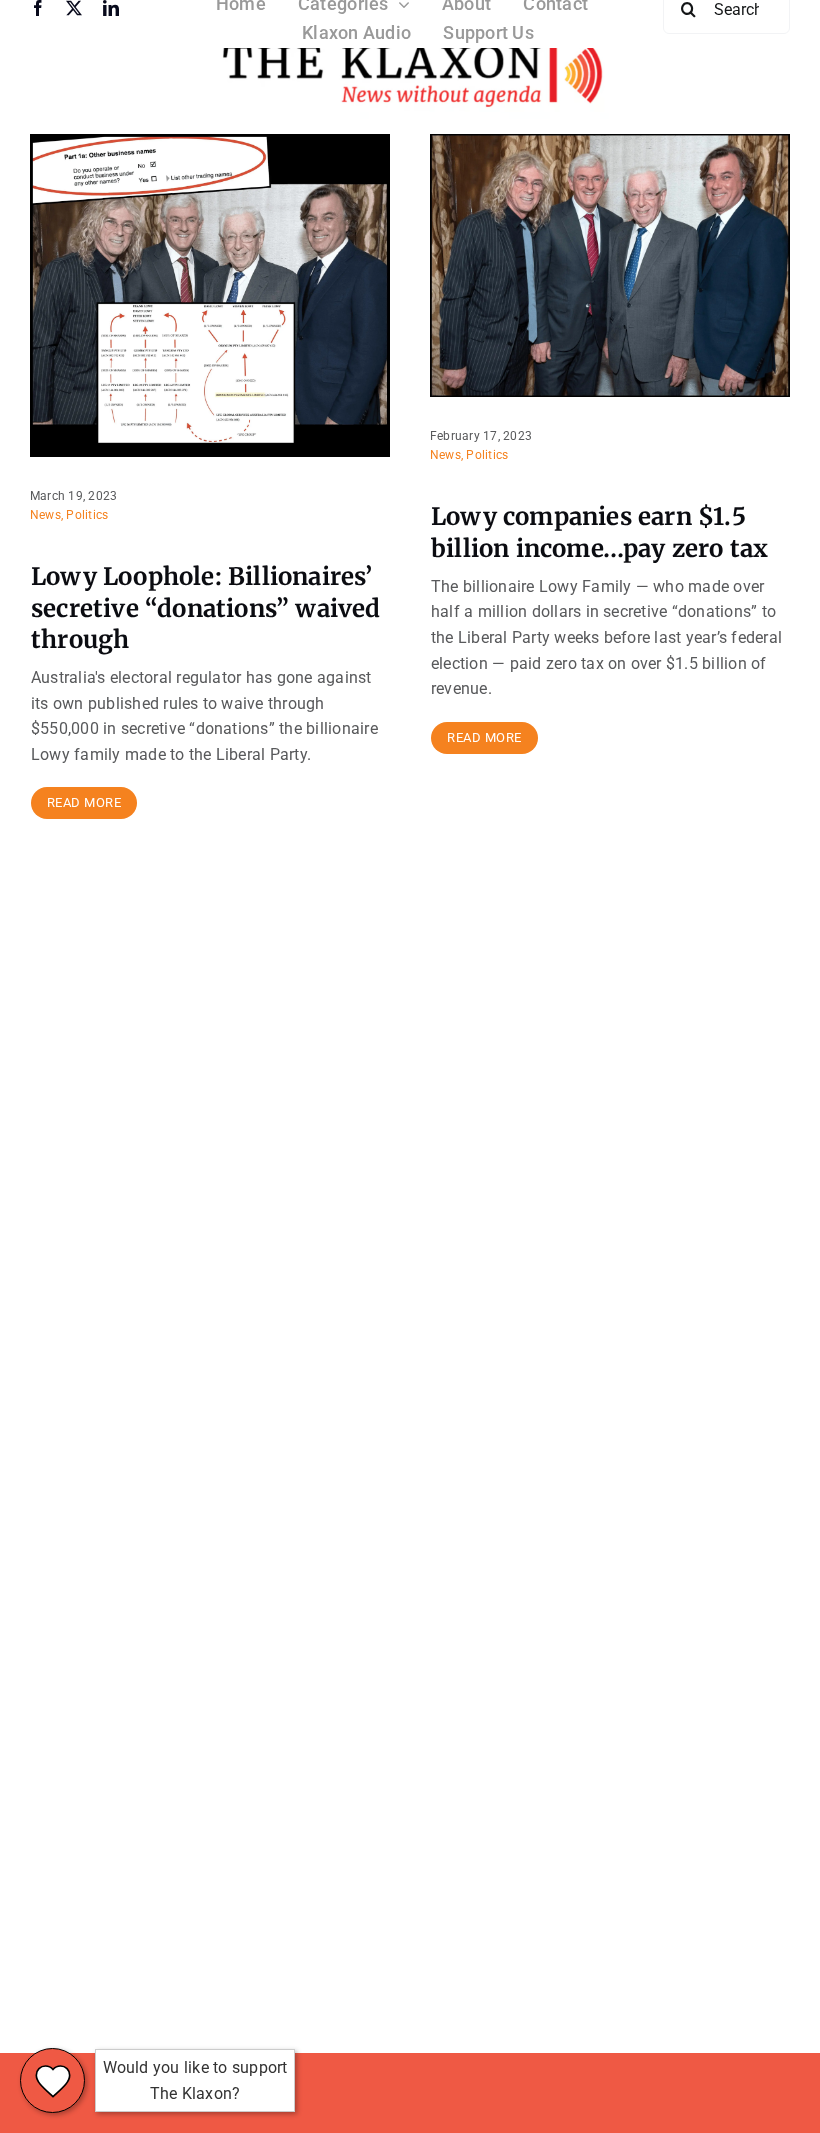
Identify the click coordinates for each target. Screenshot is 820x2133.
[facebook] (38, 8)
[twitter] (74, 8)
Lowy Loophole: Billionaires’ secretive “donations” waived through (206, 607)
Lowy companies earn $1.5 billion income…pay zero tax (599, 532)
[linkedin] (111, 8)
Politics (87, 515)
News (45, 515)
